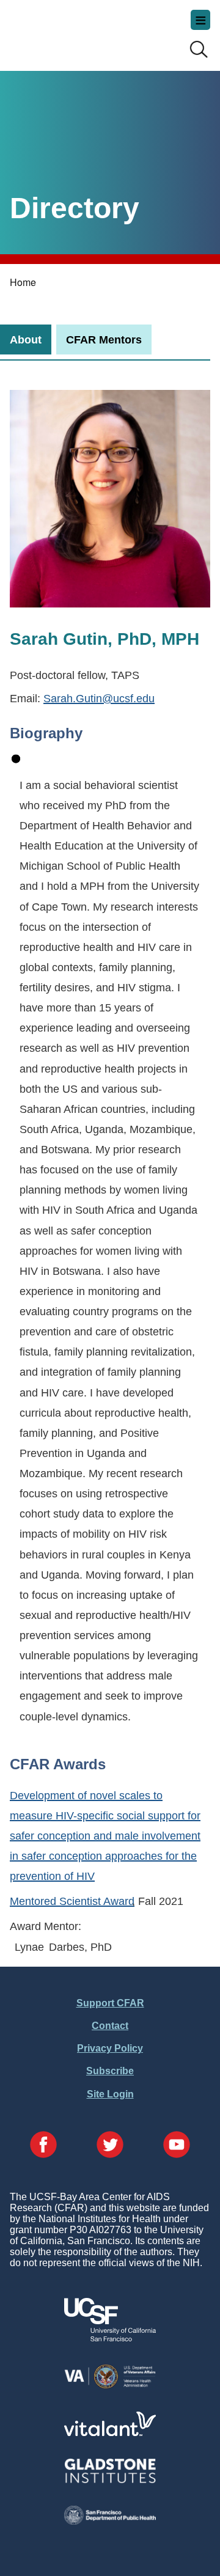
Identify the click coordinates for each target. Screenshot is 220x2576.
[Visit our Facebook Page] (43, 2146)
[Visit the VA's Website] (110, 2386)
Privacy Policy (110, 2048)
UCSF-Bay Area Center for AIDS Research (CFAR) (71, 31)
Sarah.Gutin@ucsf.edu (99, 698)
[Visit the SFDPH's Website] (110, 2521)
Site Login (110, 2094)
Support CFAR (110, 2003)
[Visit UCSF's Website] (110, 2338)
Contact (110, 2026)
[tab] (26, 339)
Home (23, 282)
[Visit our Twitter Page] (110, 2146)
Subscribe (110, 2071)
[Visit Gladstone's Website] (110, 2480)
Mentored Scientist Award (72, 1901)
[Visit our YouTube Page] (177, 2146)
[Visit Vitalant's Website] (110, 2433)
